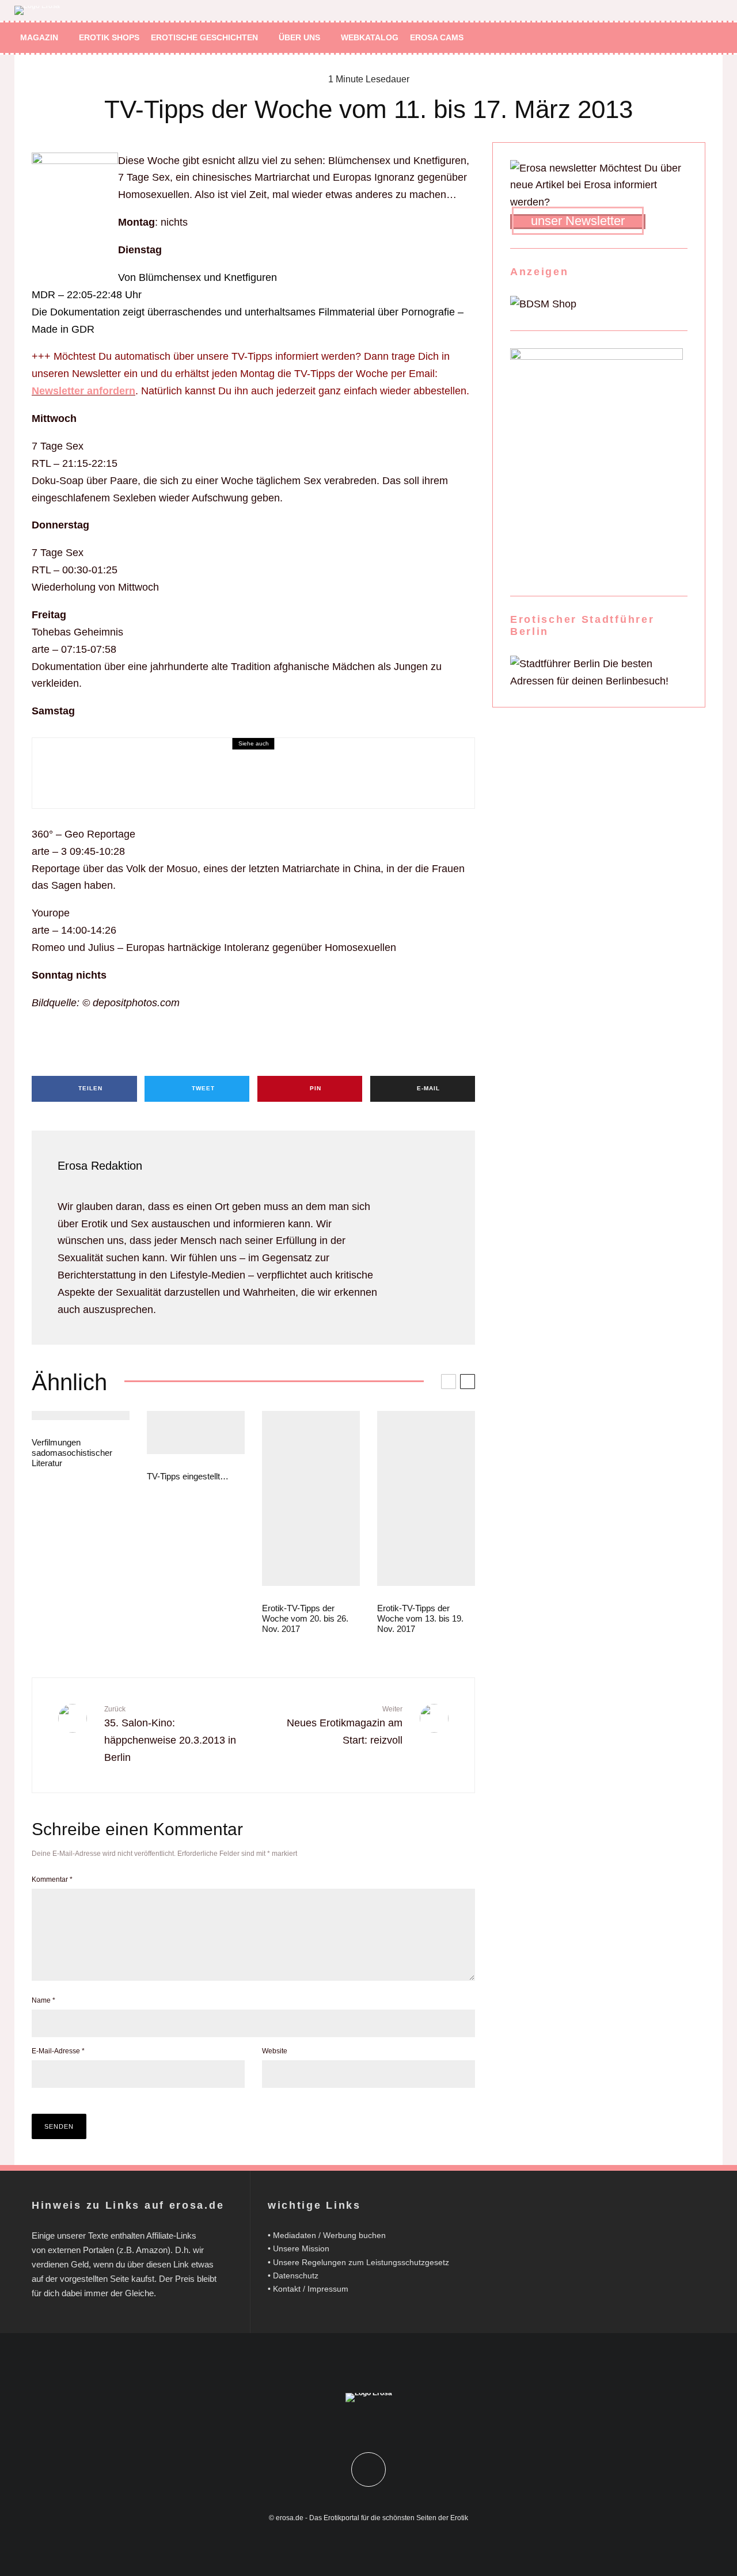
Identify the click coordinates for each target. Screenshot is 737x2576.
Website (275, 2051)
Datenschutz (296, 2276)
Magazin (39, 37)
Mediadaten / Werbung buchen (329, 2235)
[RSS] (698, 38)
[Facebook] (664, 38)
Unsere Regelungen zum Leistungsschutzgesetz (361, 2262)
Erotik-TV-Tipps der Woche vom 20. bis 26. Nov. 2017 (305, 1618)
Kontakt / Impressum (311, 2289)
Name (43, 2000)
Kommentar (52, 1879)
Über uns (299, 37)
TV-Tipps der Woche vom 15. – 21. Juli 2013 (167, 788)
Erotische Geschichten (204, 37)
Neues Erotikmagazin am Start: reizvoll (345, 1726)
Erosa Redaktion (100, 1166)
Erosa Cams (437, 37)
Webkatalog (370, 37)
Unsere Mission (301, 2248)
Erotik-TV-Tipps (66, 772)
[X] (681, 38)
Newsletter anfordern (83, 391)
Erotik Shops (109, 37)
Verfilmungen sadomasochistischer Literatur (72, 1453)
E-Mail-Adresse (58, 2051)
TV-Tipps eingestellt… (188, 1476)
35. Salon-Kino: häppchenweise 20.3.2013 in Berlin (170, 1734)
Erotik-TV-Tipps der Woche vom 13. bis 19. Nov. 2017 (420, 1618)
